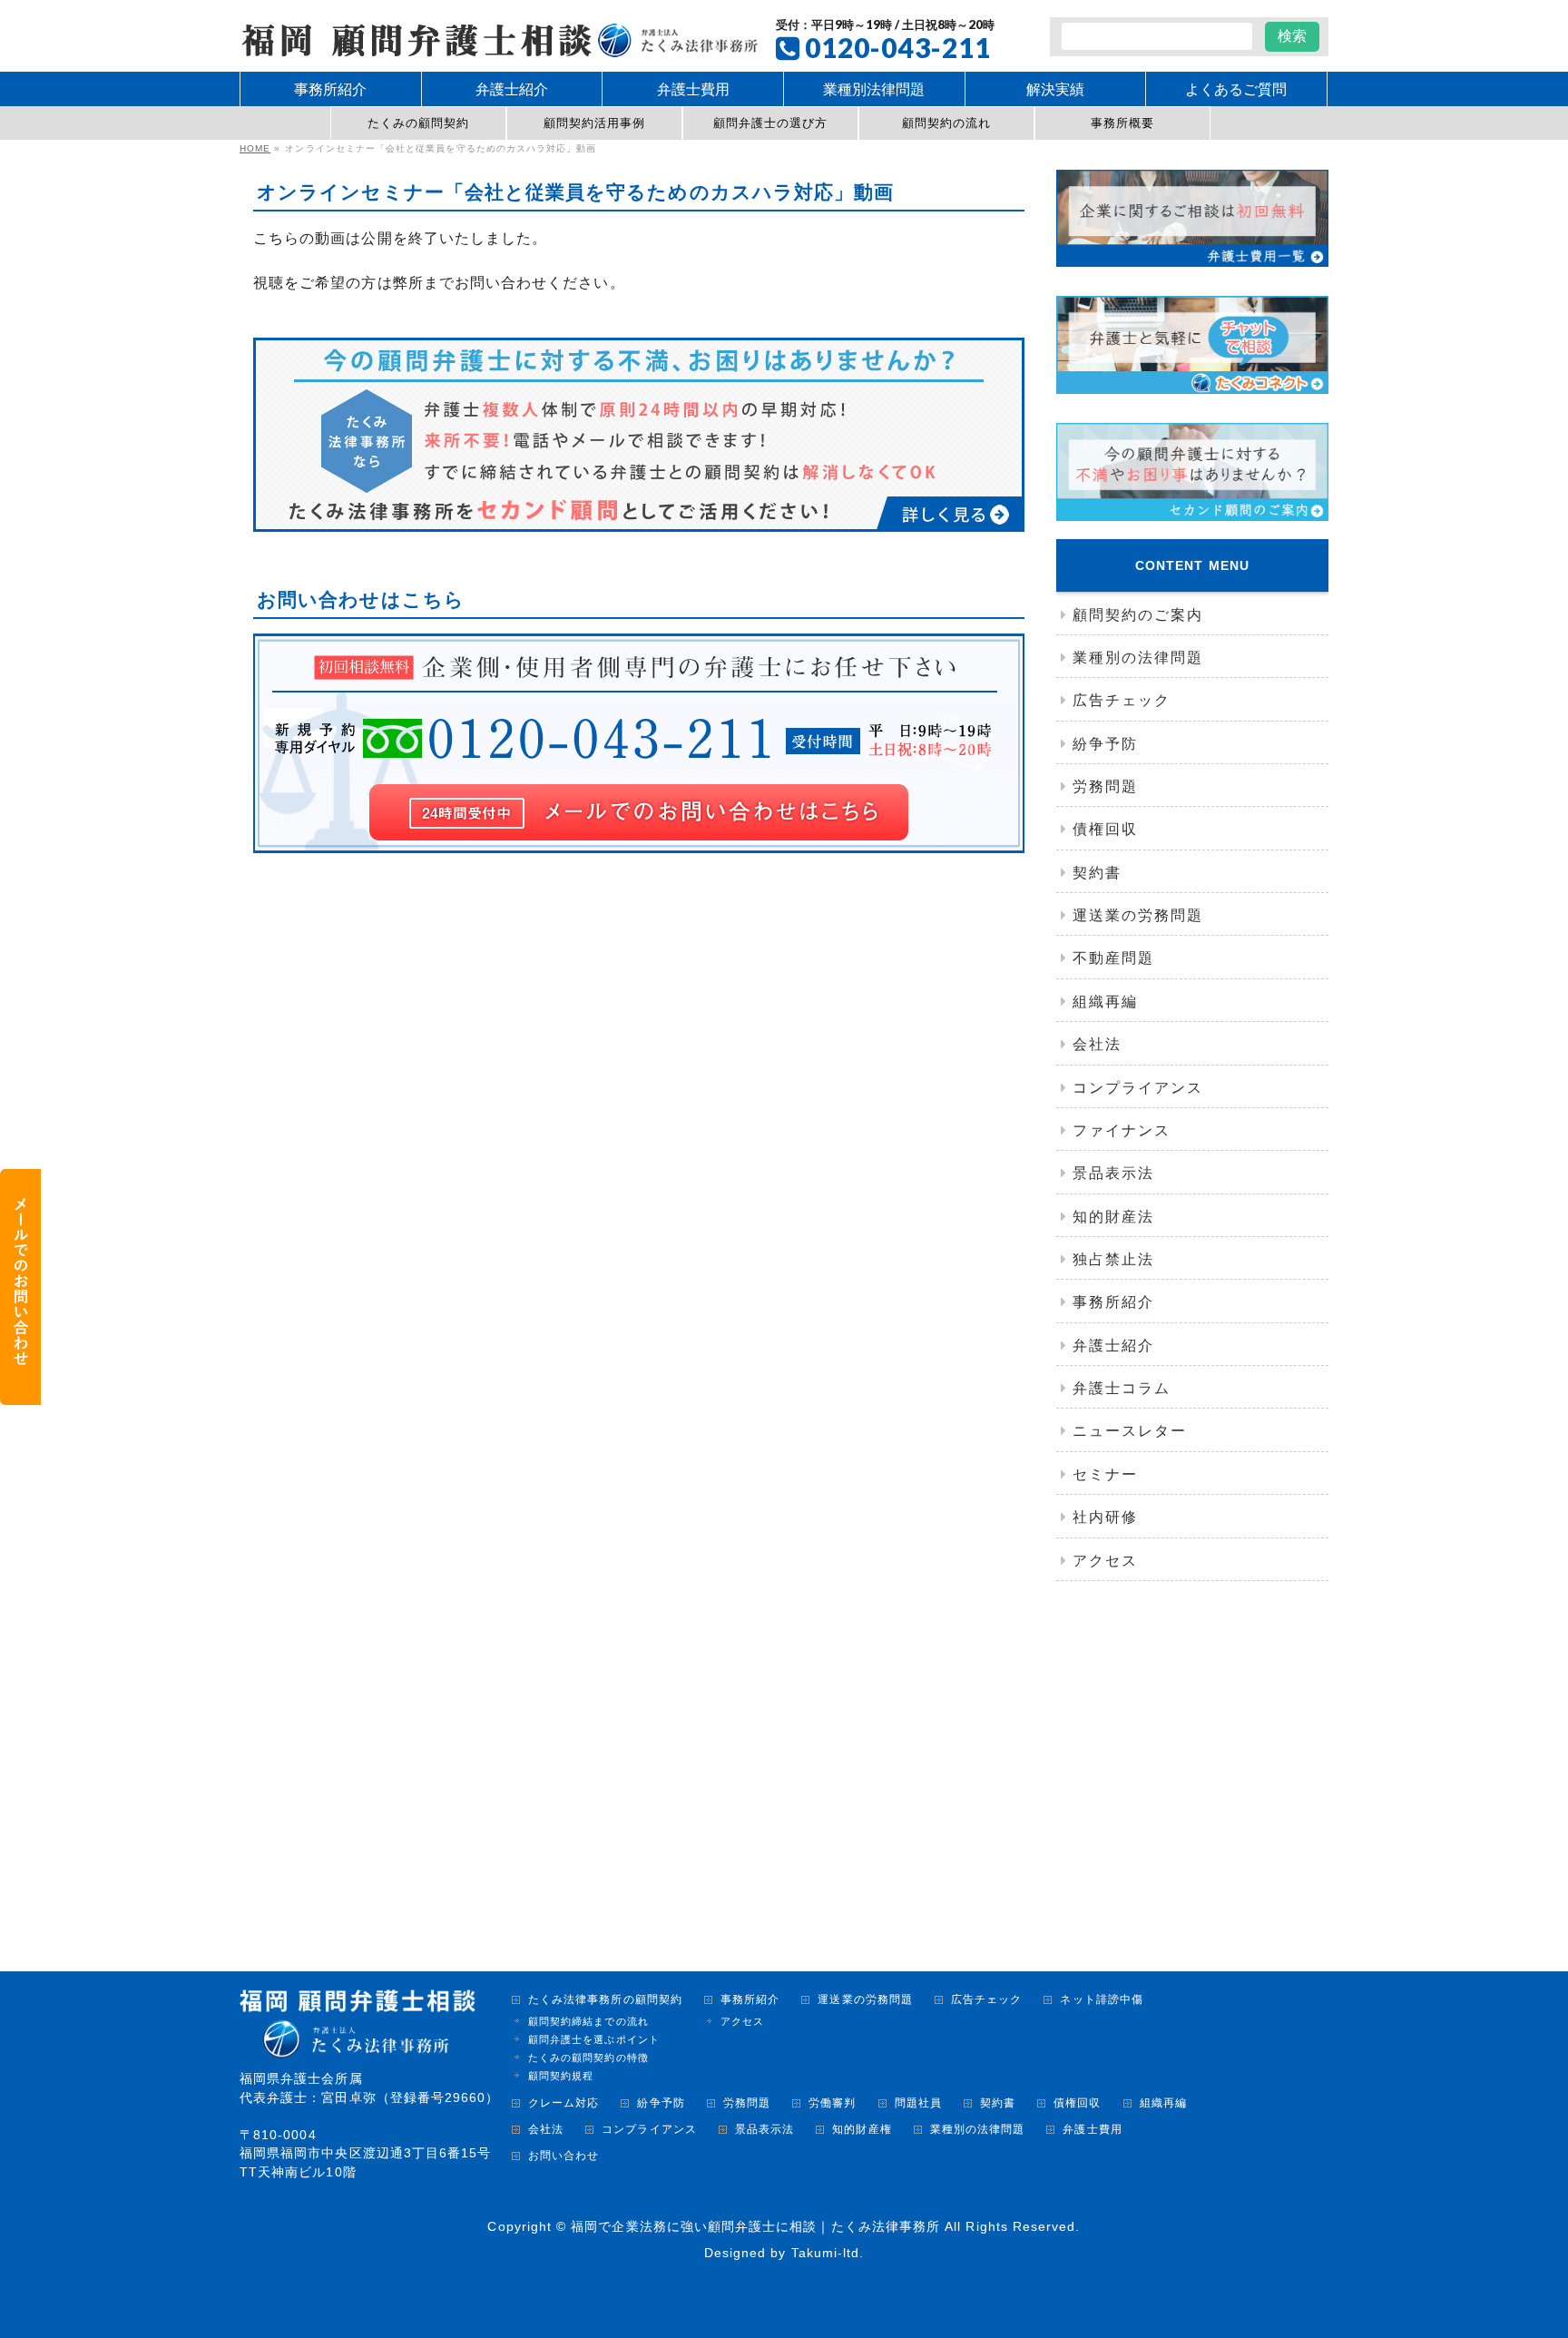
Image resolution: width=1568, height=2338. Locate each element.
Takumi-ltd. (828, 2253)
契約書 (1097, 873)
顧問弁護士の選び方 (771, 123)
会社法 (1097, 1044)
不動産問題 (1113, 958)
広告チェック (1122, 700)
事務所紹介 (1113, 1302)
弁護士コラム (1122, 1388)
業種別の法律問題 (1138, 658)
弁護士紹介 (1113, 1346)
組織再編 (1105, 1002)
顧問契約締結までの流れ (588, 2021)
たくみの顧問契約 (419, 123)
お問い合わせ (563, 2156)
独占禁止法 (1113, 1259)
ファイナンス (1122, 1130)
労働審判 (832, 2103)
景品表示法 (1113, 1173)
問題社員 (918, 2103)
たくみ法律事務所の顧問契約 (605, 2000)
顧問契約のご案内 (1138, 615)
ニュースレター (1130, 1431)
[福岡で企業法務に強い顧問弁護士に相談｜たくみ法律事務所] (499, 38)
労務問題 (1105, 786)
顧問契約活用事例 (595, 123)
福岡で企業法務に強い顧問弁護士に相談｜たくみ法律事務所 (755, 2226)
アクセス (1105, 1561)
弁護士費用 (1092, 2130)
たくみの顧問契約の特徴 (588, 2058)
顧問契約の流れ (946, 123)
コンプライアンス (1138, 1088)
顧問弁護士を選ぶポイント (594, 2039)
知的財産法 (1113, 1217)
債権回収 (1105, 829)
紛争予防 (1105, 744)
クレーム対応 (563, 2103)
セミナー (1105, 1474)
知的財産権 (862, 2130)
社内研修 (1105, 1517)
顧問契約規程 (561, 2076)
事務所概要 (1122, 123)
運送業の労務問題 (1138, 915)
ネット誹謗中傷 (1101, 2000)
